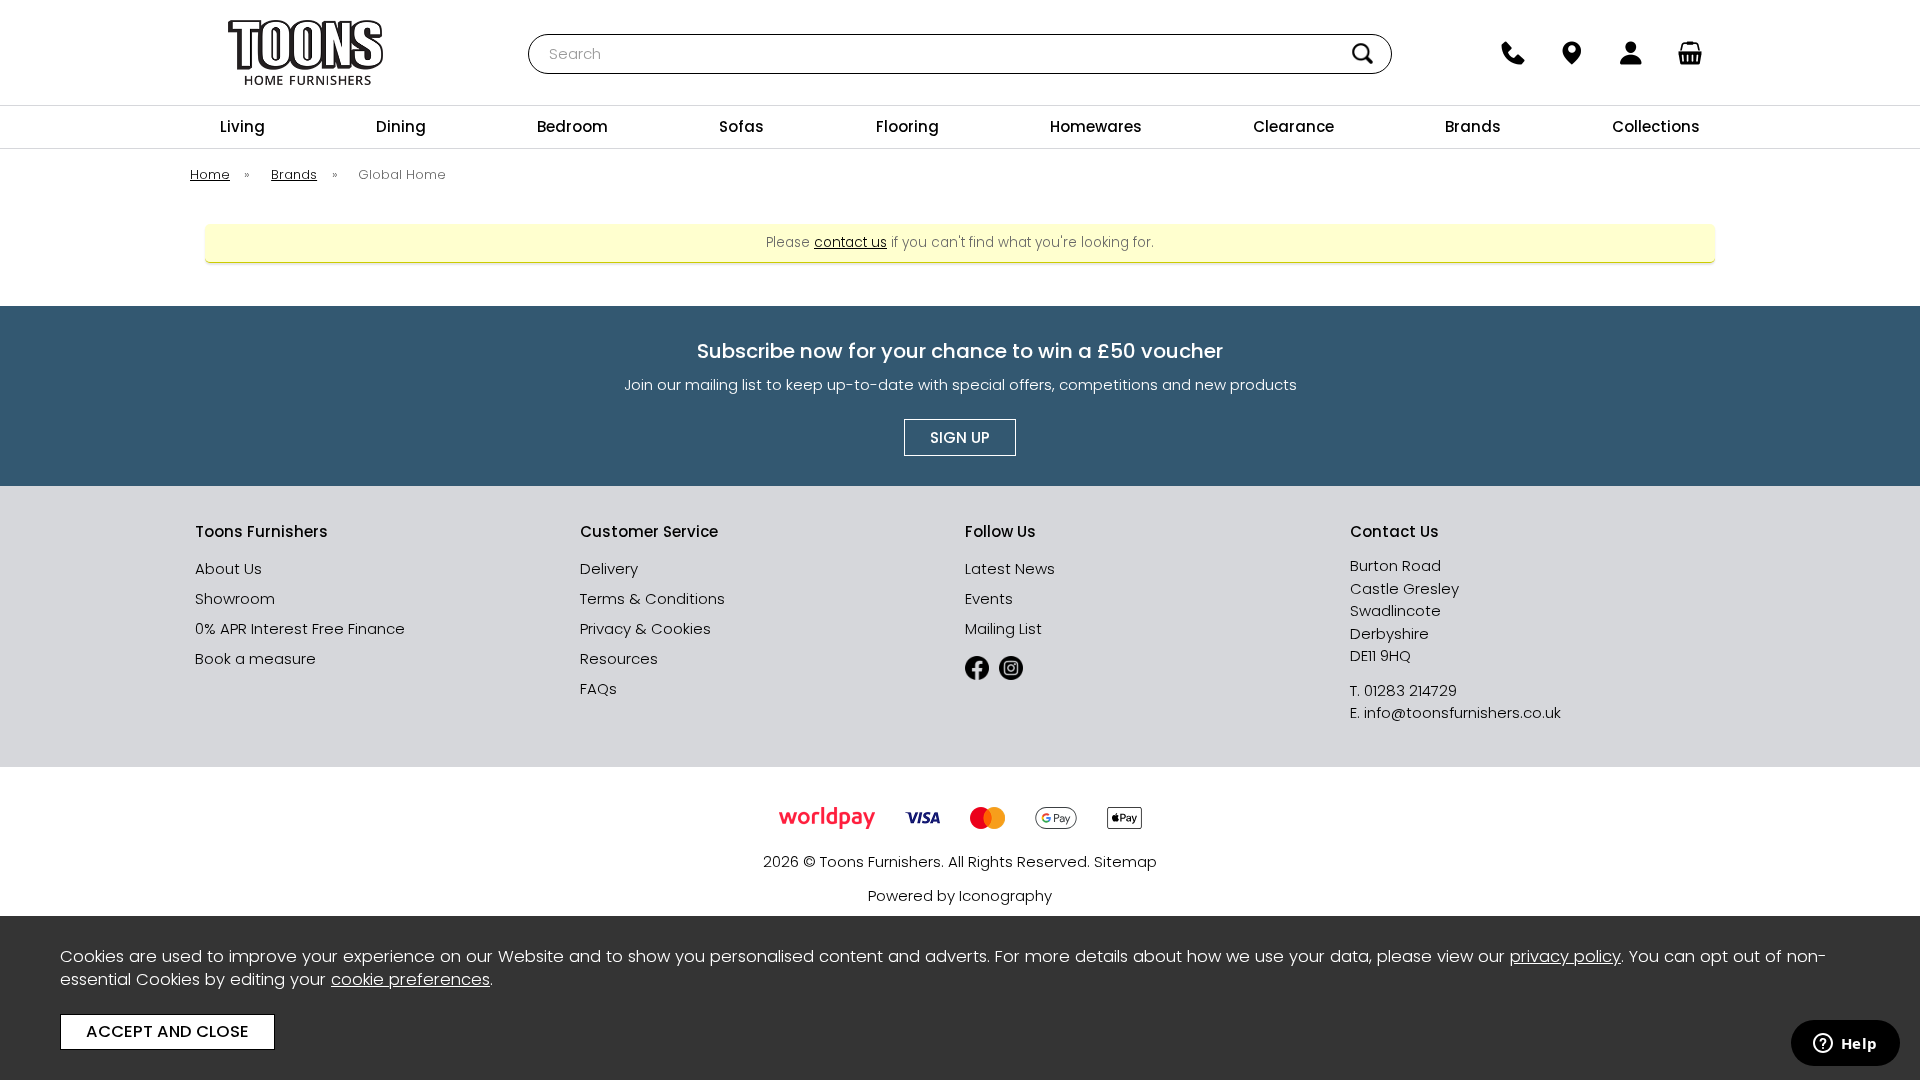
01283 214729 (1410, 690)
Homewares (1096, 126)
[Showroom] (1571, 53)
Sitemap (1125, 861)
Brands (1473, 126)
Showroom (235, 598)
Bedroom (572, 126)
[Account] (1631, 53)
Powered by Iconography (960, 895)
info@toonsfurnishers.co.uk (1462, 712)
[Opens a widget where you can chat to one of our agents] (1845, 1045)
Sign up (960, 437)
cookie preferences (410, 979)
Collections (1656, 126)
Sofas (741, 126)
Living (242, 126)
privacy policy (1565, 956)
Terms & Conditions (652, 598)
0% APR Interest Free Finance (300, 628)
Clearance (1293, 126)
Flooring (907, 126)
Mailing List (1003, 628)
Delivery (609, 568)
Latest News (1010, 568)
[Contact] (1512, 53)
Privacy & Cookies (645, 628)
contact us (850, 242)
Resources (619, 658)
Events (989, 598)
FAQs (598, 688)
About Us (228, 568)
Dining (401, 126)
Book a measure (255, 658)
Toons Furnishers (306, 52)
